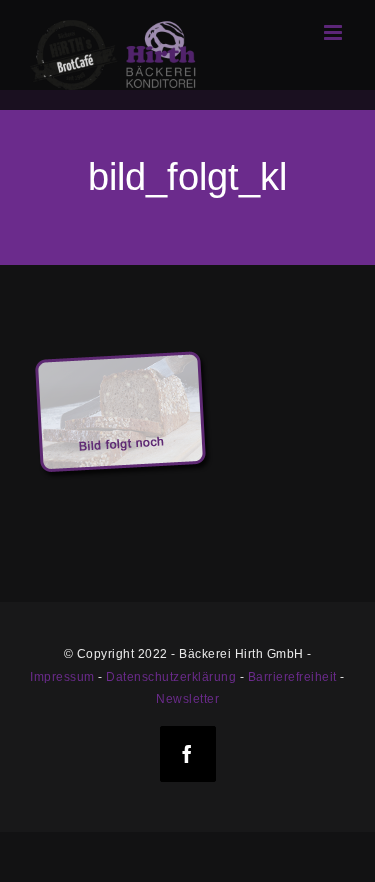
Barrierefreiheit (292, 677)
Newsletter (187, 699)
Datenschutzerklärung (171, 677)
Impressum (62, 677)
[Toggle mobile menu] (335, 32)
